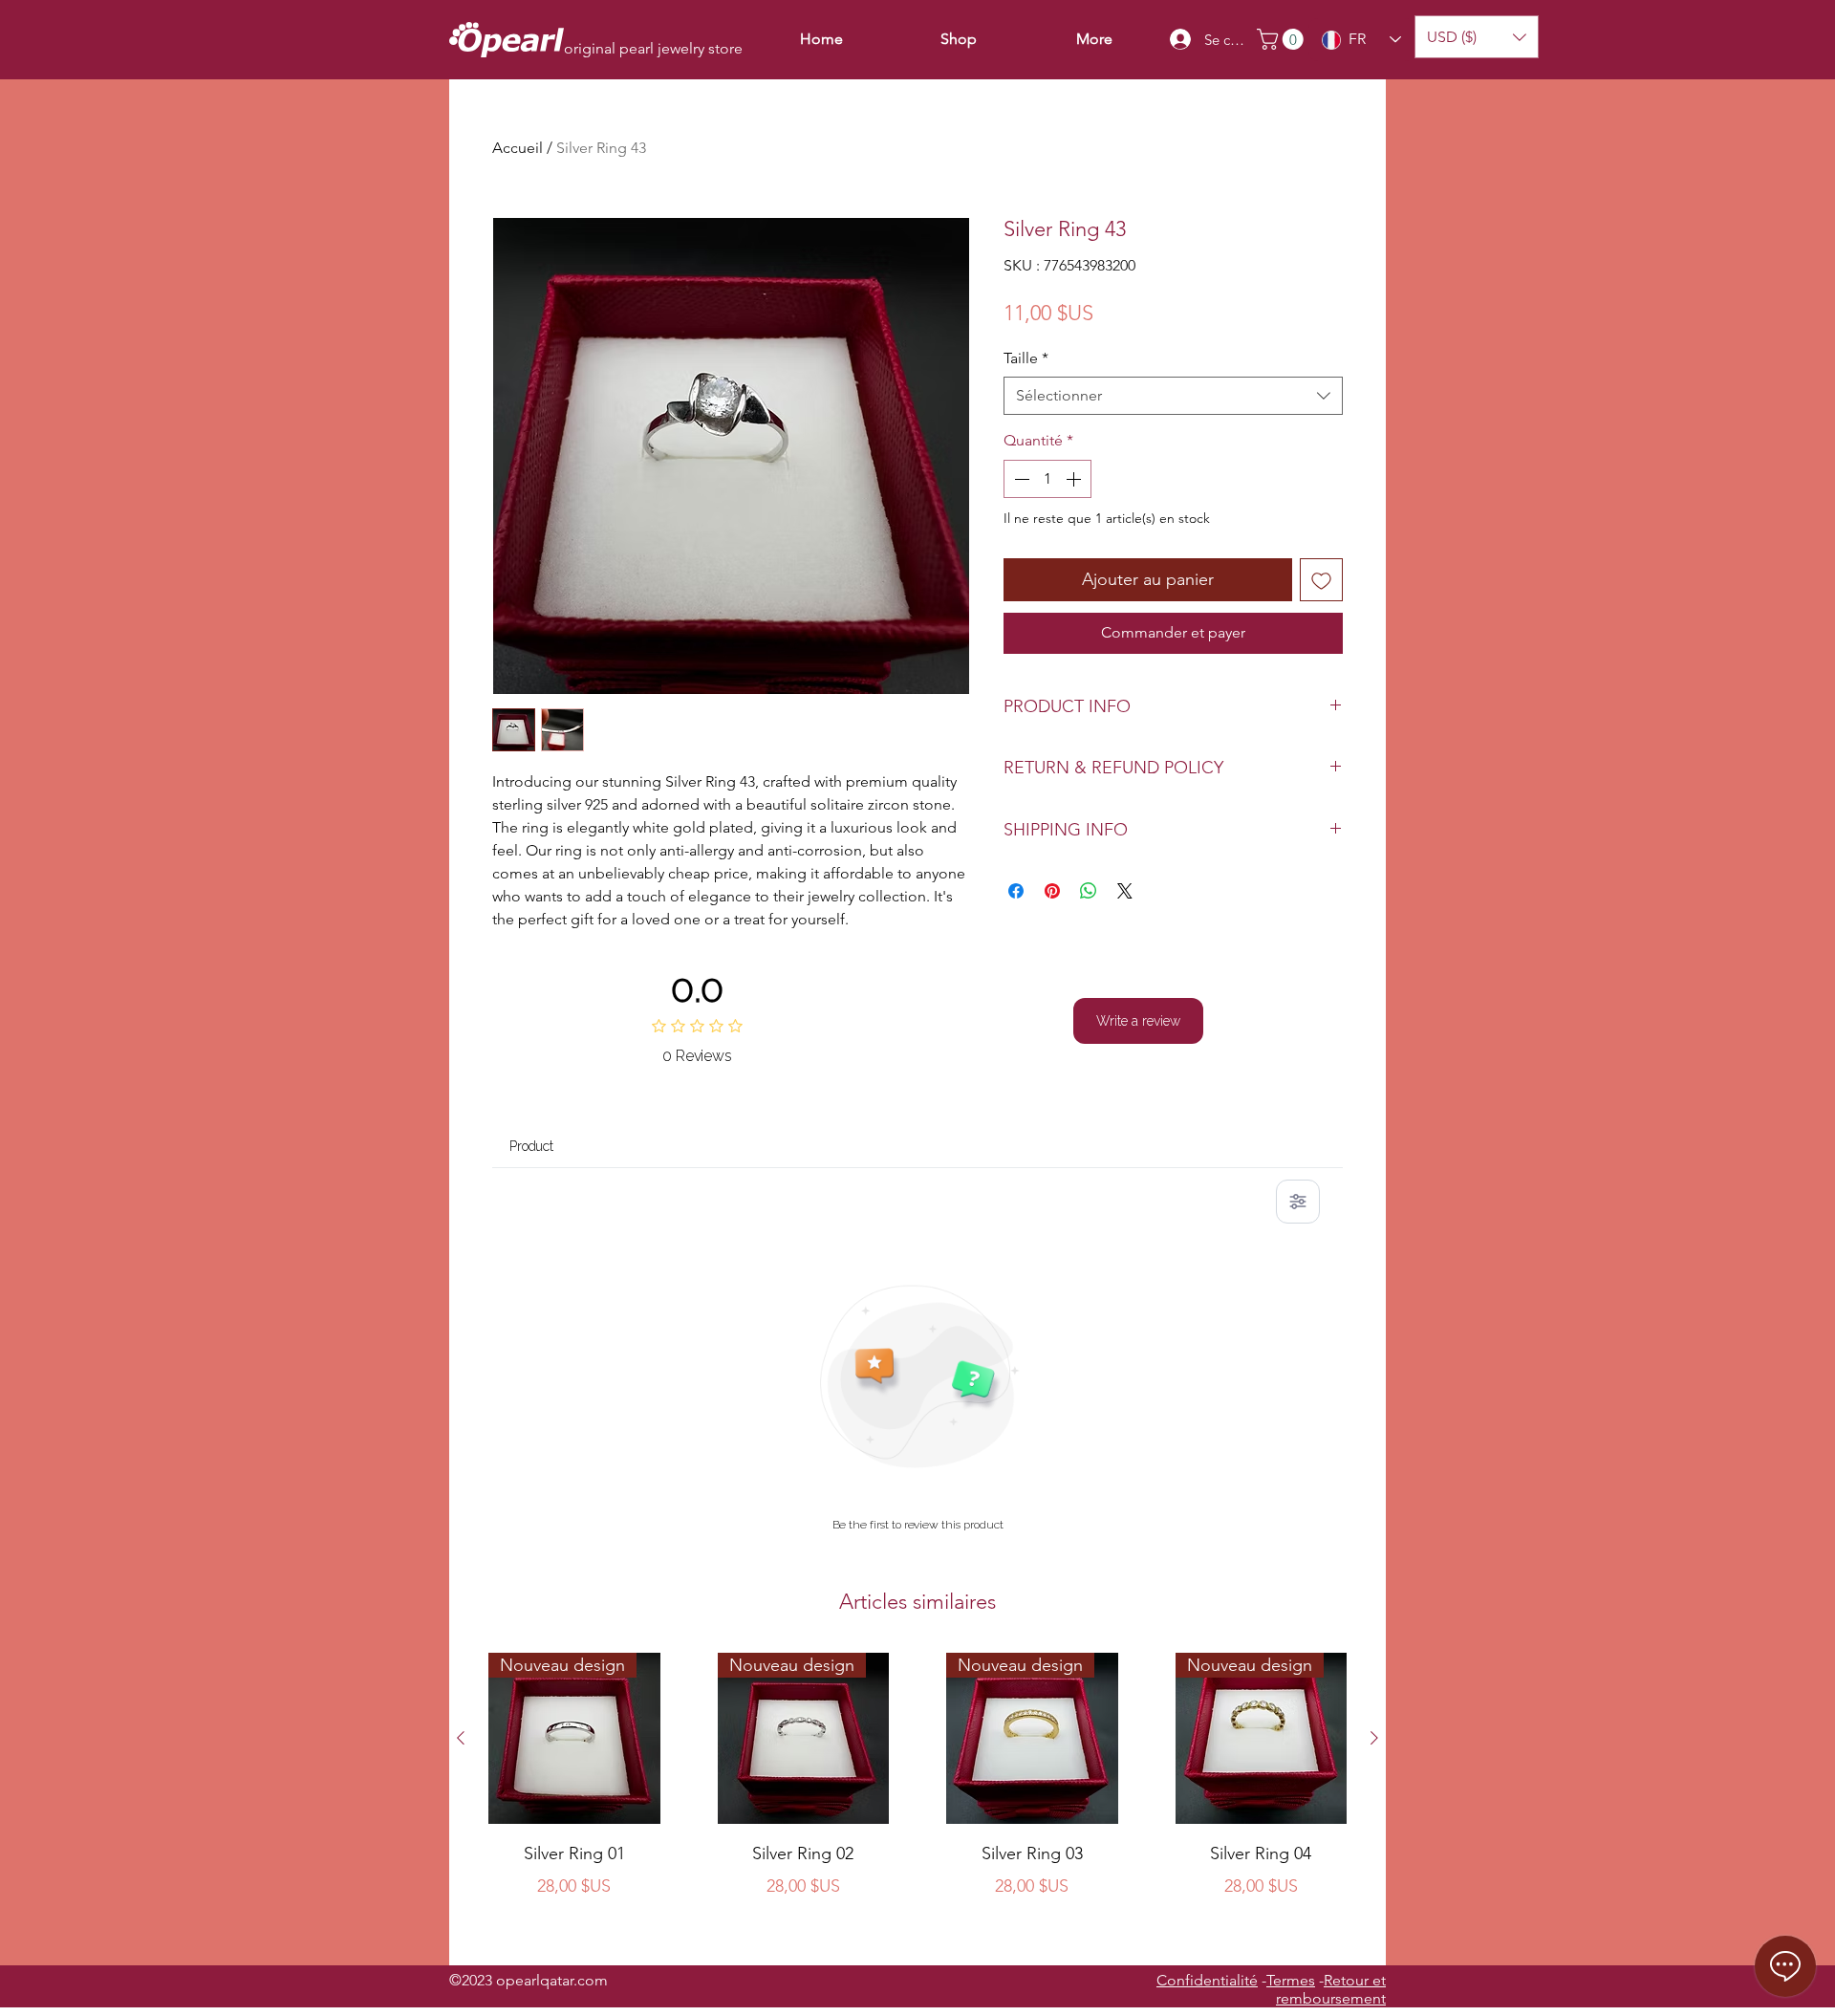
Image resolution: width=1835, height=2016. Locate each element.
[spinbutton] (1047, 479)
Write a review (1138, 1021)
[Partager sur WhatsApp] (1089, 891)
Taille (1026, 358)
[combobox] (1173, 396)
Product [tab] (531, 1146)
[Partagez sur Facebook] (1016, 891)
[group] (917, 1801)
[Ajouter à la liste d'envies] (1321, 580)
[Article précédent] (461, 1738)
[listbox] (1477, 37)
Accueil (518, 148)
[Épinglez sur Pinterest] (1052, 891)
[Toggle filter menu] (1298, 1202)
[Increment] (1075, 479)
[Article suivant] (1374, 1738)
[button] (1283, 39)
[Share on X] (1125, 891)
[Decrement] (1020, 479)
